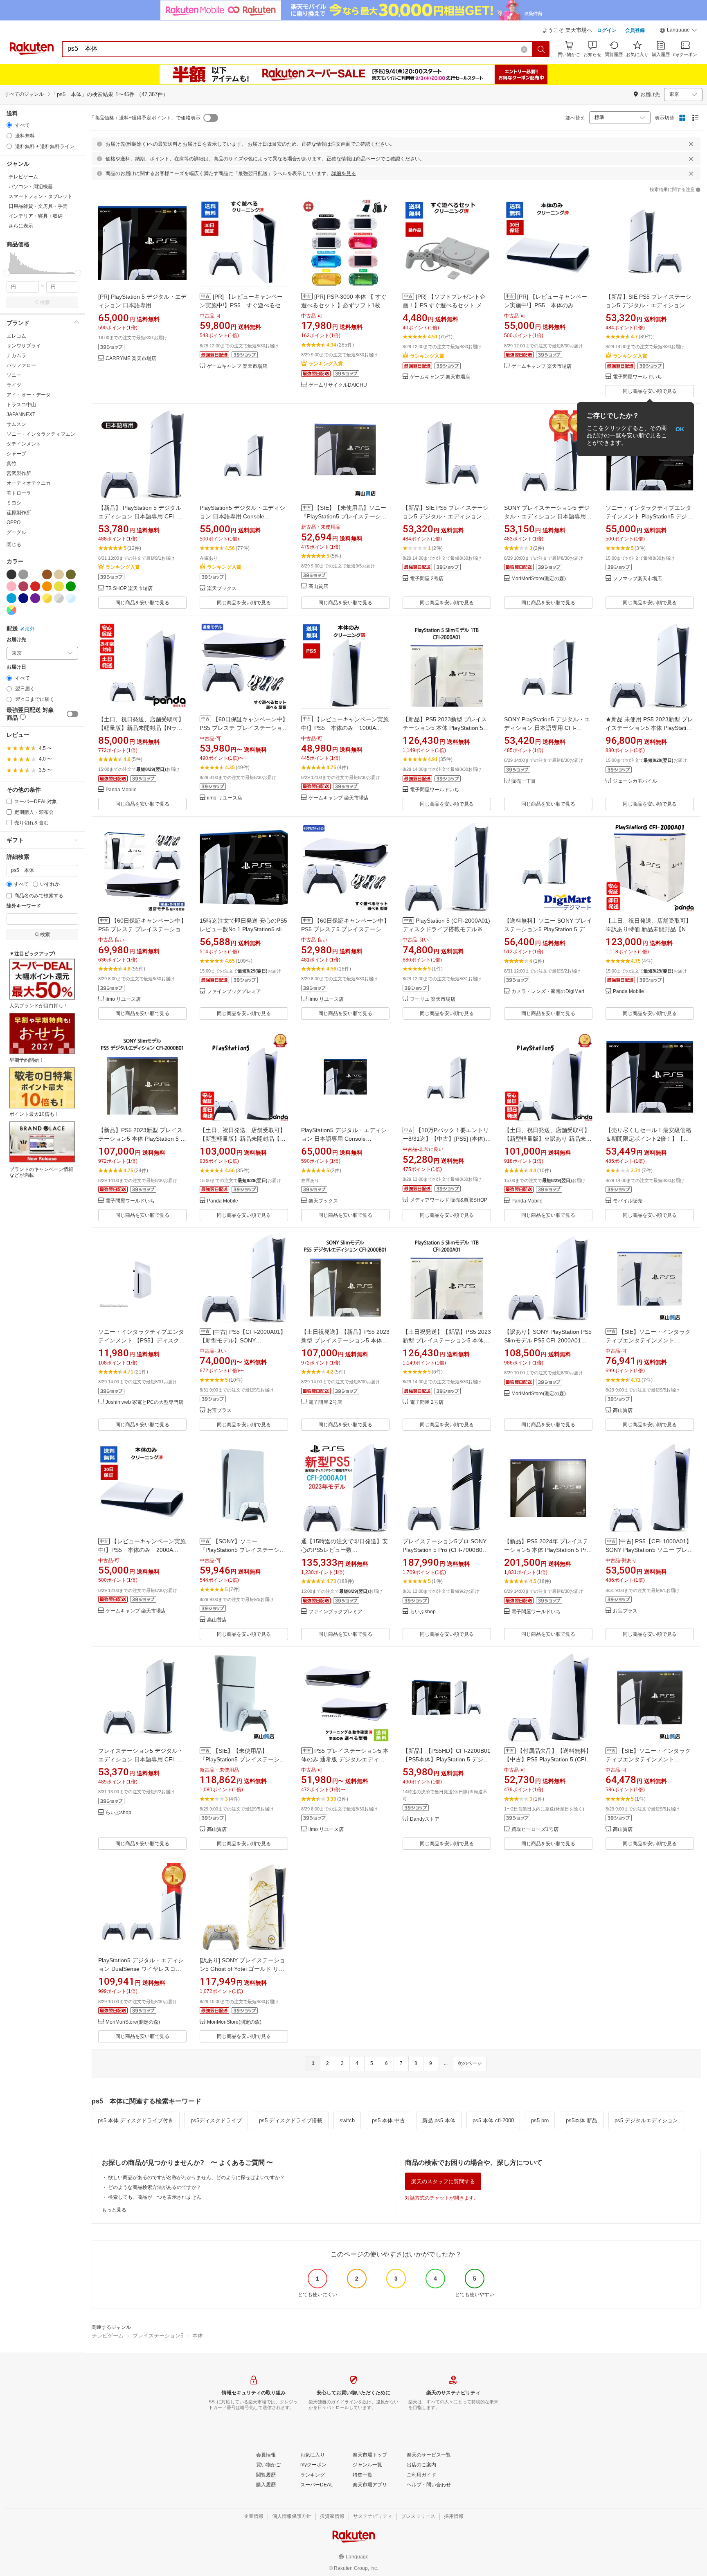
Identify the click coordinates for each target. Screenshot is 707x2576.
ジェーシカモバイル (635, 781)
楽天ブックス (222, 589)
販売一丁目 (524, 781)
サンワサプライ (24, 346)
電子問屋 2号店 (427, 579)
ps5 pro (540, 2120)
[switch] (72, 714)
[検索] (541, 49)
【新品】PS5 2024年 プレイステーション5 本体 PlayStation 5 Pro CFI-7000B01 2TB (547, 1550)
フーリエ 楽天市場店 (433, 999)
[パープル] (35, 598)
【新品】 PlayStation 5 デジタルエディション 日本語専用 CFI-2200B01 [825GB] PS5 (140, 516)
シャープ (16, 454)
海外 (30, 629)
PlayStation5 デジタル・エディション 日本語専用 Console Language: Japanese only (242, 516)
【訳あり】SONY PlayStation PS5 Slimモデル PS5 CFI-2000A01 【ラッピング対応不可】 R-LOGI (548, 1340)
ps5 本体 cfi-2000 (493, 2120)
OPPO (14, 522)
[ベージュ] (59, 574)
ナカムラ (16, 356)
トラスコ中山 (21, 405)
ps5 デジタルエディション (646, 2120)
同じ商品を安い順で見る (650, 391)
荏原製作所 (19, 513)
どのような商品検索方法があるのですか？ (155, 2187)
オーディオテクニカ (29, 483)
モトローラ (19, 493)
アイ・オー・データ (29, 395)
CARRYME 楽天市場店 (131, 359)
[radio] (9, 125)
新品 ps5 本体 (439, 2120)
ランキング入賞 (326, 364)
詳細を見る (344, 173)
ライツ (14, 385)
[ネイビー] (23, 598)
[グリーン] (71, 586)
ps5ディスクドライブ (216, 2120)
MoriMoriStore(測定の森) (539, 579)
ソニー (14, 375)
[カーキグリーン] (71, 574)
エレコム (16, 336)
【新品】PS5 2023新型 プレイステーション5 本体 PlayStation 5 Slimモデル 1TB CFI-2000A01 (445, 728)
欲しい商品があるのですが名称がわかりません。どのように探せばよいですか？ (196, 2177)
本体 (198, 2336)
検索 (45, 302)
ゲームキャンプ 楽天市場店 (237, 366)
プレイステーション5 (158, 2336)
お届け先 (16, 640)
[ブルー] (11, 598)
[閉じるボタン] (691, 144)
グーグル (16, 532)
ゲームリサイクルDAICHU (338, 385)
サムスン (16, 424)
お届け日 (16, 667)
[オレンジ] (47, 586)
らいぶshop (423, 1612)
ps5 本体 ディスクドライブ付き (136, 2120)
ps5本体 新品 (582, 2120)
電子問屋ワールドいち (637, 377)
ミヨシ (14, 503)
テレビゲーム (108, 2336)
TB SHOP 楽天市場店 (129, 589)
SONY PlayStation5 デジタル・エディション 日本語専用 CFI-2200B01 (547, 728)
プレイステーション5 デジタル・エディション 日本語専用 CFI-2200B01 (141, 1759)
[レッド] (35, 586)
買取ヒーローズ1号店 (535, 1830)
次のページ (470, 2063)
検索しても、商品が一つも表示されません (155, 2197)
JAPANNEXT (21, 414)
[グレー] (23, 574)
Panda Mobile (121, 790)
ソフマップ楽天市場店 (637, 579)
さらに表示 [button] (21, 226)
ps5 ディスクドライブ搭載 (291, 2120)
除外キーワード (24, 906)
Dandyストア (425, 1819)
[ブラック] (11, 574)
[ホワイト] (35, 574)
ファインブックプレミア (234, 992)
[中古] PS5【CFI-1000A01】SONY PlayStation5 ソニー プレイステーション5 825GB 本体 (649, 1550)
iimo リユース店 (225, 798)
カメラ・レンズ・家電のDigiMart (548, 992)
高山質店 (318, 587)
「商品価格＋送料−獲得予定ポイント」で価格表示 (145, 118)
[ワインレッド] (23, 586)
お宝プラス (219, 1411)
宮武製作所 (19, 473)
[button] (678, 31)
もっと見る (114, 2210)
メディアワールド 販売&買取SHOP (449, 1200)
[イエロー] (59, 586)
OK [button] (680, 429)
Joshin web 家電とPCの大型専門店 (144, 1402)
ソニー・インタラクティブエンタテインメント (41, 439)
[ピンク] (11, 586)
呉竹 (11, 464)
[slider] (7, 273)
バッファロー (21, 365)
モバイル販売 (628, 1201)
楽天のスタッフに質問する (443, 2181)
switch (347, 2120)
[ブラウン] (47, 574)
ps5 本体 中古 (388, 2120)
